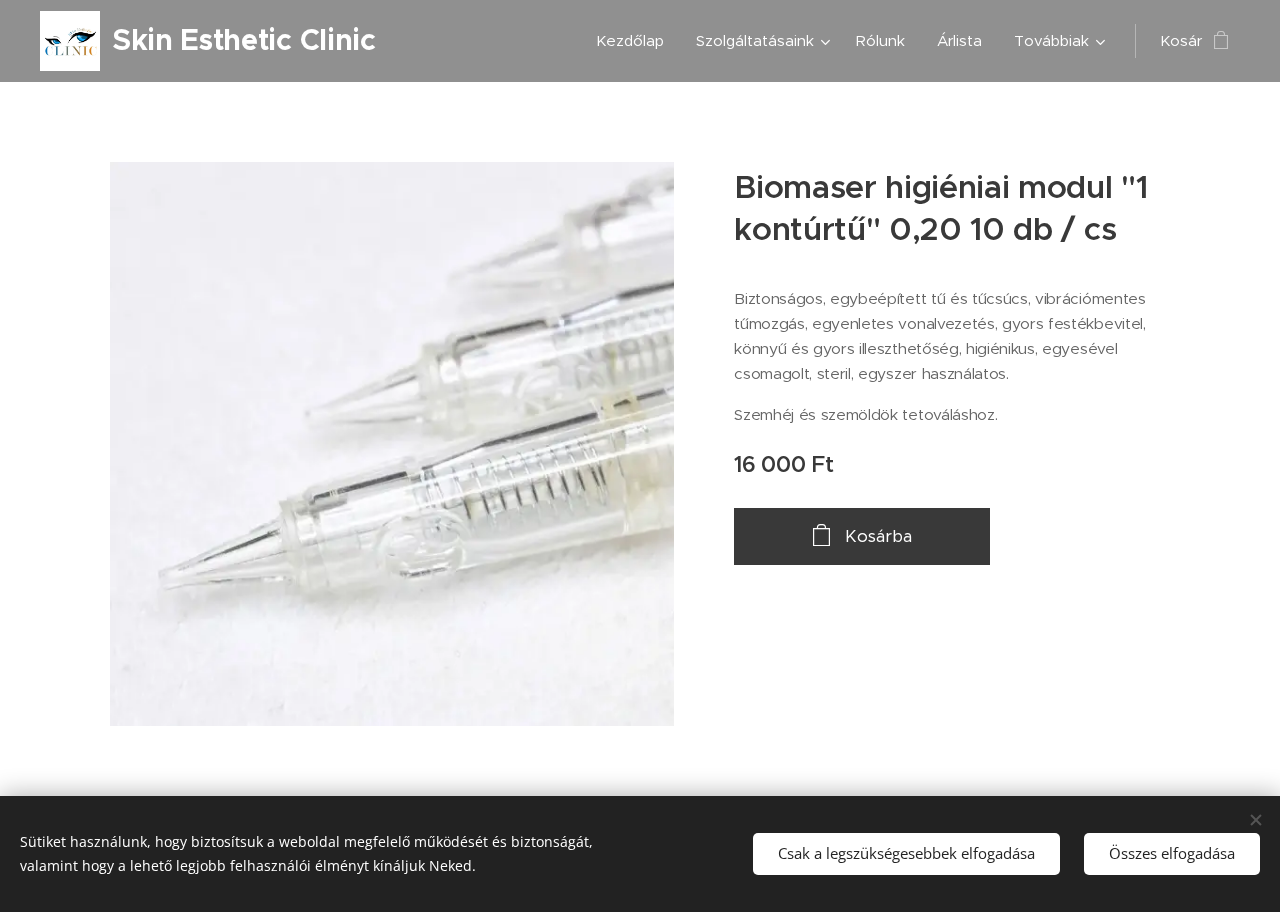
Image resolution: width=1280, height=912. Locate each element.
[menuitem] (635, 41)
